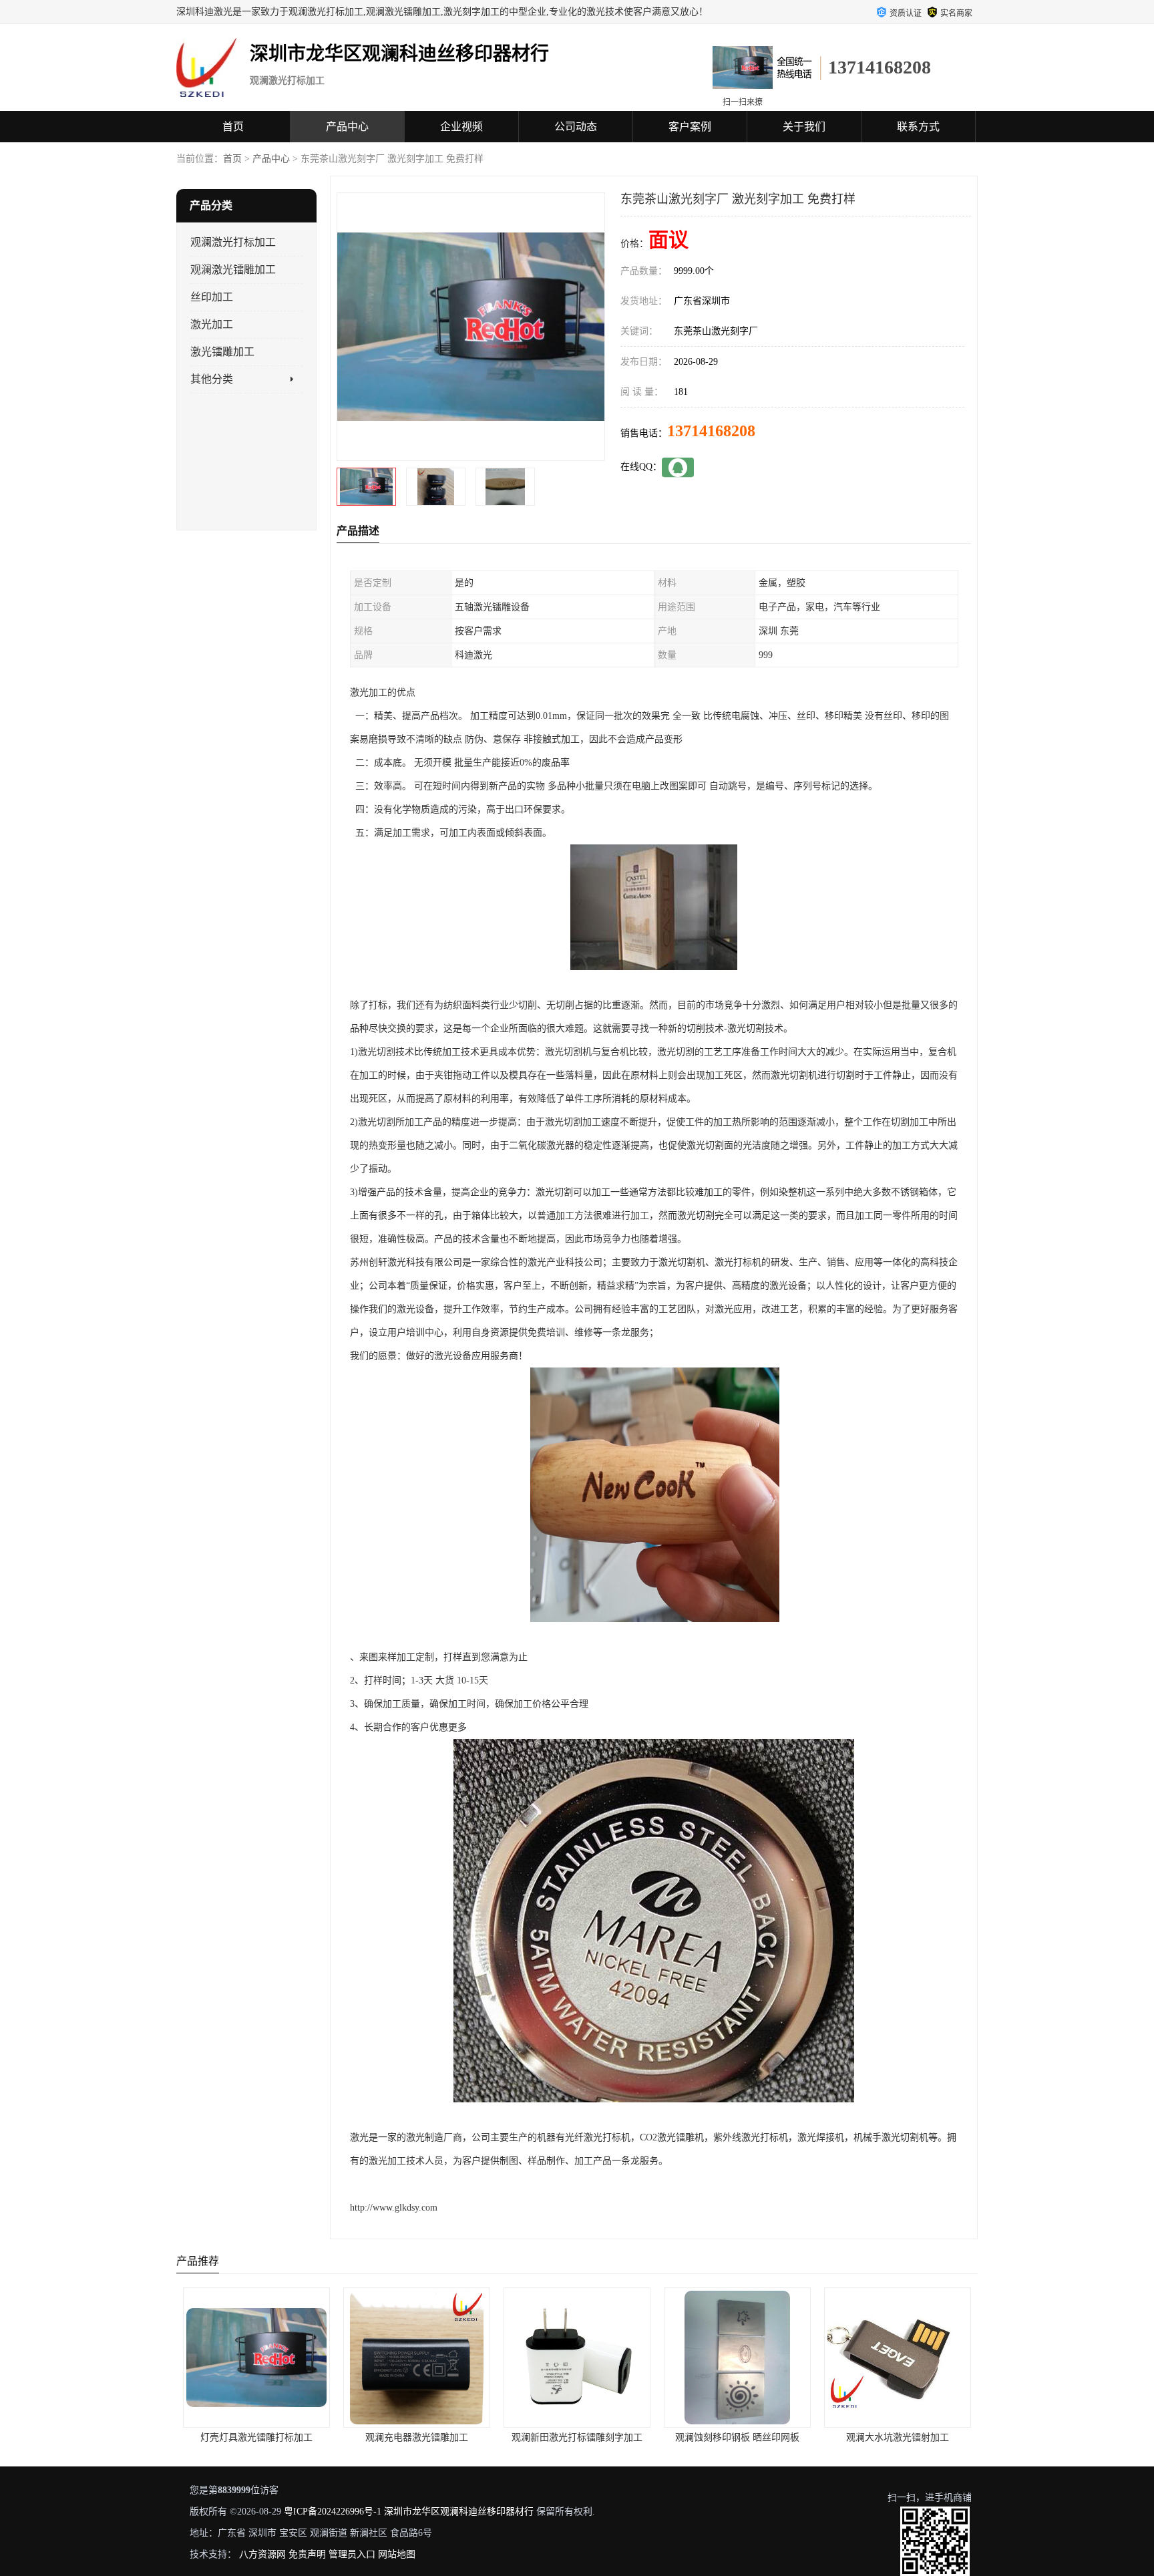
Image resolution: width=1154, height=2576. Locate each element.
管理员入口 (352, 2554)
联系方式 (918, 127)
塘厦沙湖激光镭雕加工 (898, 2437)
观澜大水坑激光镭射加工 (737, 2437)
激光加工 (212, 324)
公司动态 (576, 127)
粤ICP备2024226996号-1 (333, 2512)
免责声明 (307, 2554)
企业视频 (461, 127)
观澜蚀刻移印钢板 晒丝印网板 (577, 2437)
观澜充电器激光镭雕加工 (256, 2437)
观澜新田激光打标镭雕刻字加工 (417, 2437)
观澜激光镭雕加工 (233, 270)
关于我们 (804, 127)
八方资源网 (262, 2554)
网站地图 (397, 2554)
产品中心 (347, 127)
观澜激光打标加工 (233, 242)
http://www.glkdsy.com (394, 2208)
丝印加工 (212, 297)
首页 (233, 127)
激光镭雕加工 (222, 352)
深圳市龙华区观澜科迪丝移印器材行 (459, 2512)
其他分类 (212, 379)
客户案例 (690, 127)
